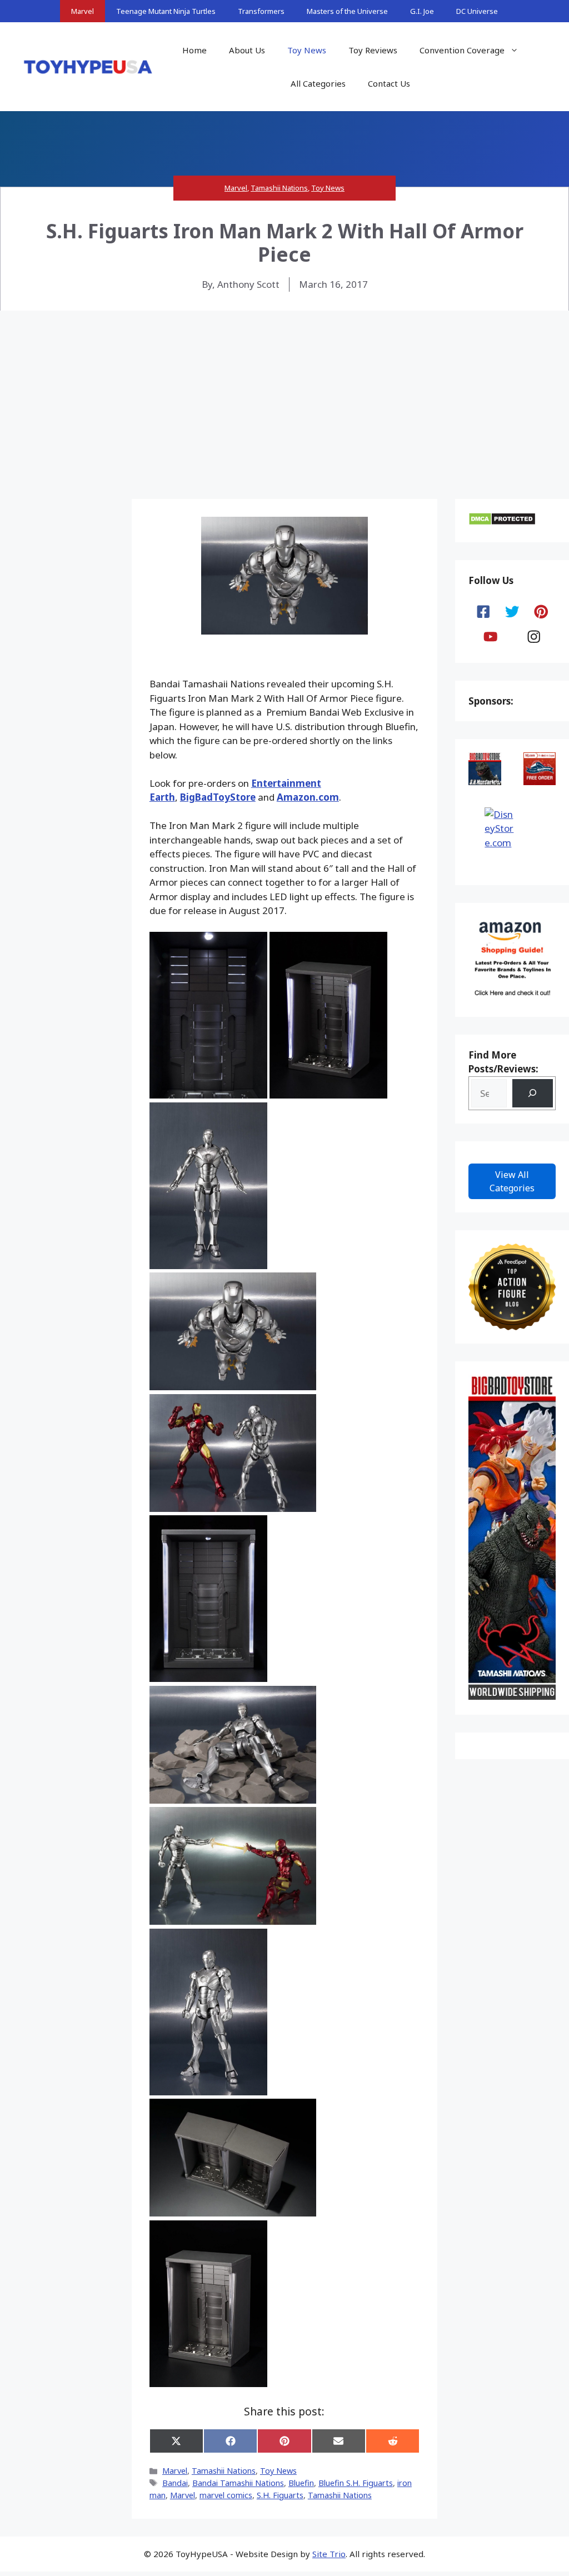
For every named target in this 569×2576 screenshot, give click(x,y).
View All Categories (512, 1181)
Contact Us (389, 83)
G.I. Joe (422, 11)
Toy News (307, 50)
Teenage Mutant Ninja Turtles (166, 11)
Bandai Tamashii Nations (238, 2483)
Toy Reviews (373, 50)
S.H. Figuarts (280, 2495)
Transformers (261, 11)
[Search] (533, 1093)
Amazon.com (308, 797)
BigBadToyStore (218, 797)
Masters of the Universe (347, 11)
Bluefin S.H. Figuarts (356, 2483)
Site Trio (329, 2554)
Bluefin (301, 2483)
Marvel (83, 11)
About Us (247, 50)
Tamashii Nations (279, 188)
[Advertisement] (284, 394)
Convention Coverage (462, 50)
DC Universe (477, 11)
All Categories (318, 83)
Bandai (175, 2483)
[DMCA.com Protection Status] (502, 522)
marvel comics (226, 2495)
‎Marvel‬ (183, 2495)
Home (194, 50)
